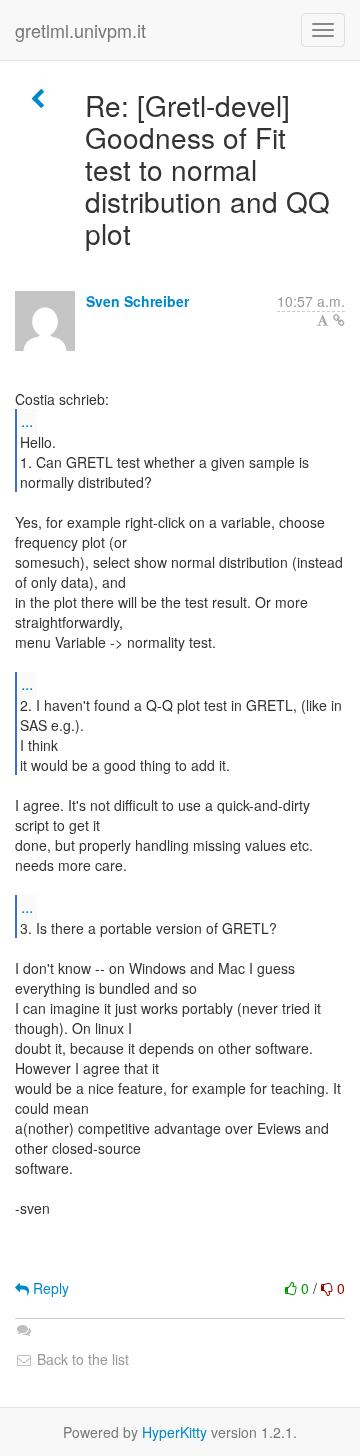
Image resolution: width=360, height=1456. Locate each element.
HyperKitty (174, 1432)
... (27, 420)
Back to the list (81, 1359)
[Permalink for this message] (339, 320)
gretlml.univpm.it (80, 30)
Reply (49, 1288)
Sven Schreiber (137, 301)
